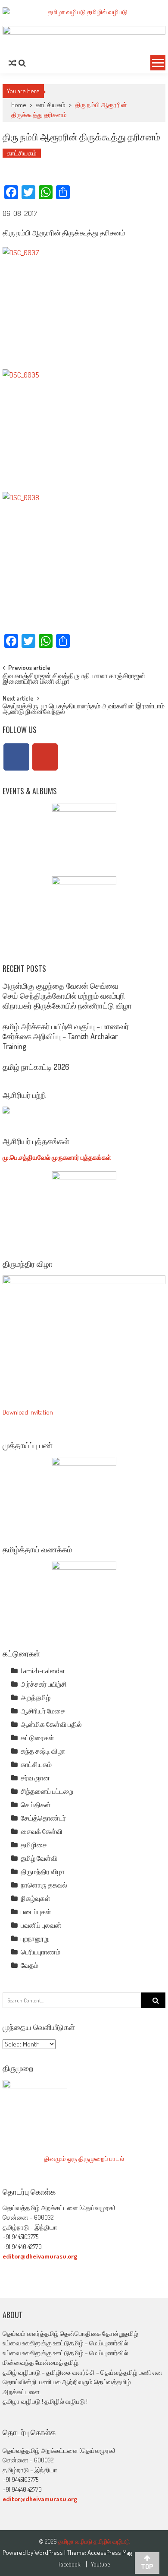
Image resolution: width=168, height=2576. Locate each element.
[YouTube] (45, 757)
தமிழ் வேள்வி (39, 1858)
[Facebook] (16, 757)
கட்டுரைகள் (37, 1738)
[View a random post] (12, 63)
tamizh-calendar (43, 1671)
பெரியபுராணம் (40, 1952)
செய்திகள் (36, 1805)
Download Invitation (28, 1412)
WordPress (49, 2552)
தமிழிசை (34, 1845)
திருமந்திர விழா (43, 1872)
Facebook (70, 2564)
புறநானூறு (35, 1938)
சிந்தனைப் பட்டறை (47, 1791)
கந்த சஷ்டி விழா (43, 1751)
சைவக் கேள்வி (42, 1831)
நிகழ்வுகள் (36, 1898)
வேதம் (30, 1965)
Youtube (100, 2564)
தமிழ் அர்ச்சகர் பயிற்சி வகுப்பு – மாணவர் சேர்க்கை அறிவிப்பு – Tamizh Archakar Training (66, 1036)
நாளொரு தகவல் (44, 1885)
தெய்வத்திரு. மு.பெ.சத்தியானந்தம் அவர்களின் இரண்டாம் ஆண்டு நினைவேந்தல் (84, 709)
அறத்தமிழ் (36, 1697)
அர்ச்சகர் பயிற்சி (44, 1684)
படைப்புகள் (36, 1912)
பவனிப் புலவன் (41, 1925)
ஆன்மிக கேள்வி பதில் (51, 1724)
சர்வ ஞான (35, 1778)
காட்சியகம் (51, 105)
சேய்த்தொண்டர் (43, 1818)
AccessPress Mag (110, 2552)
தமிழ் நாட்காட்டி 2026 (36, 1067)
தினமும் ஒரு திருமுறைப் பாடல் (84, 2159)
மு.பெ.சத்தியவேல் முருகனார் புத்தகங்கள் (57, 1157)
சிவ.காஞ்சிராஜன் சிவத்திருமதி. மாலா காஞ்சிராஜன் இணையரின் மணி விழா (74, 679)
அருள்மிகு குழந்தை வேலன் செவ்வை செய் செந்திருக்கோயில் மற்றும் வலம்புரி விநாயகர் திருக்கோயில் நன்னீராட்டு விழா (67, 996)
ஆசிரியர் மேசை (43, 1711)
